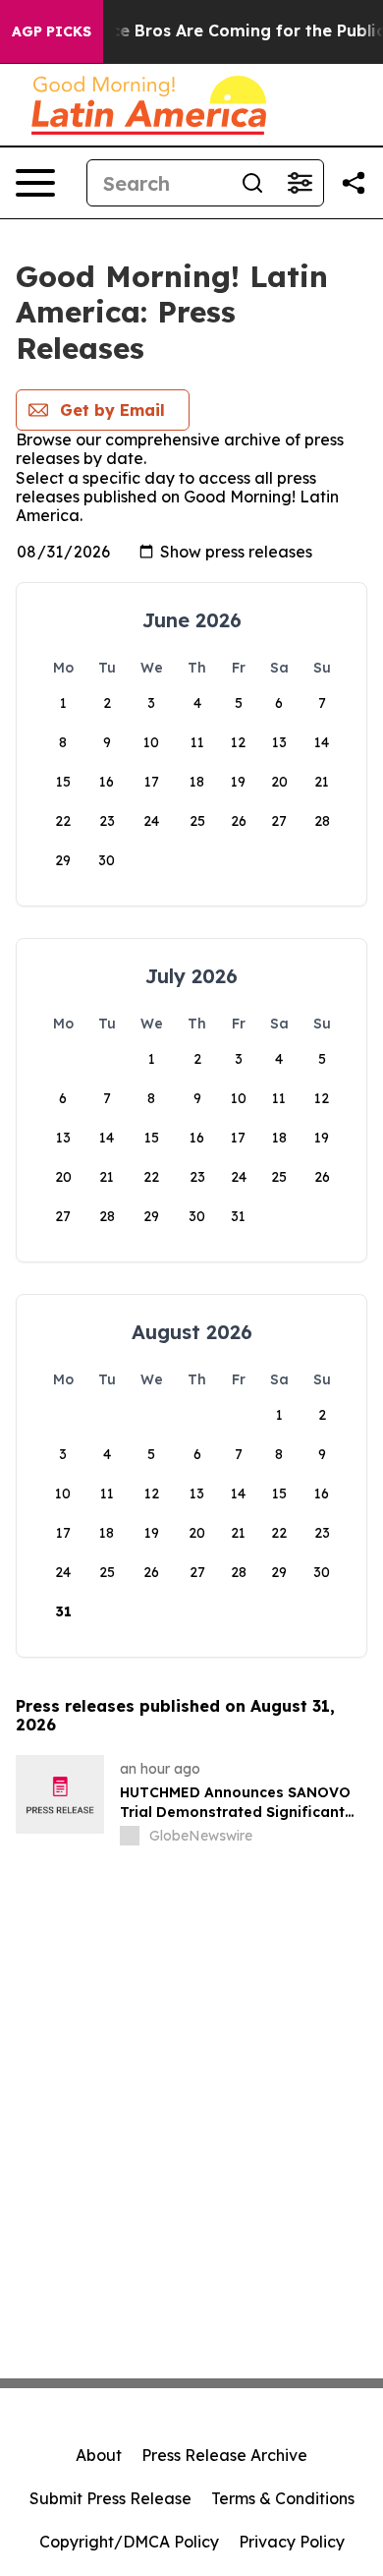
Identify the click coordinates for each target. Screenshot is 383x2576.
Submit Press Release (110, 2498)
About (99, 2455)
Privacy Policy (292, 2542)
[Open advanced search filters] (300, 183)
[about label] (130, 1836)
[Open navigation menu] (35, 183)
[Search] (252, 183)
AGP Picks (52, 31)
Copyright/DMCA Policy (129, 2542)
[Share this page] (354, 183)
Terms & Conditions (283, 2498)
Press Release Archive (224, 2455)
